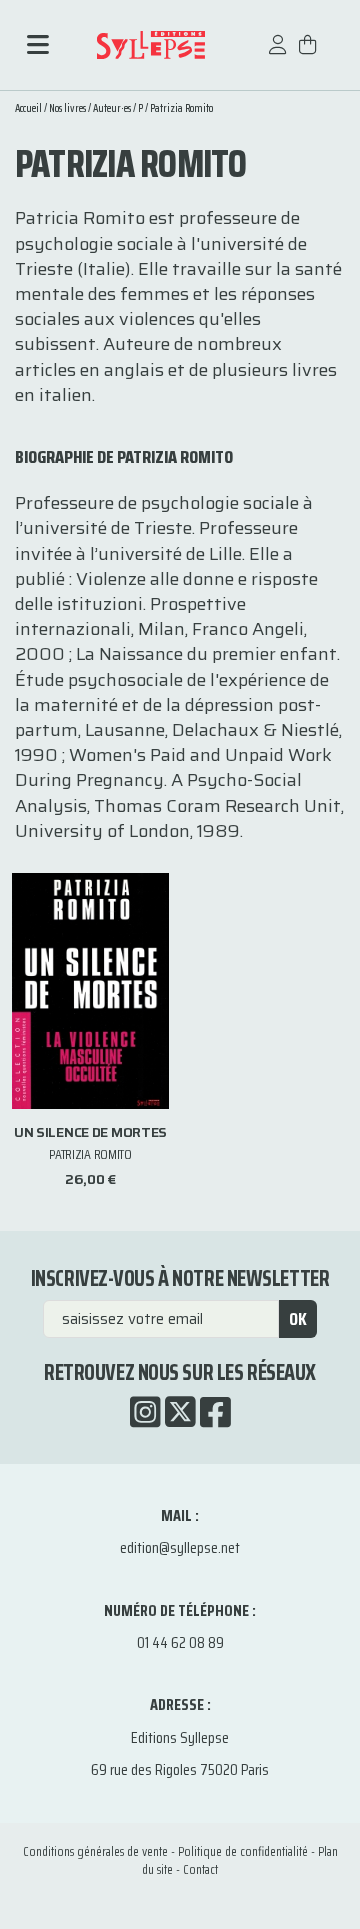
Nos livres (67, 108)
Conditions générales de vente (95, 1851)
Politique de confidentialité (243, 1851)
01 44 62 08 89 (180, 1642)
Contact (200, 1869)
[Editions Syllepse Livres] (150, 45)
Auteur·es (112, 108)
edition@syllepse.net (180, 1547)
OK (298, 1319)
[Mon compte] (278, 54)
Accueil (28, 108)
